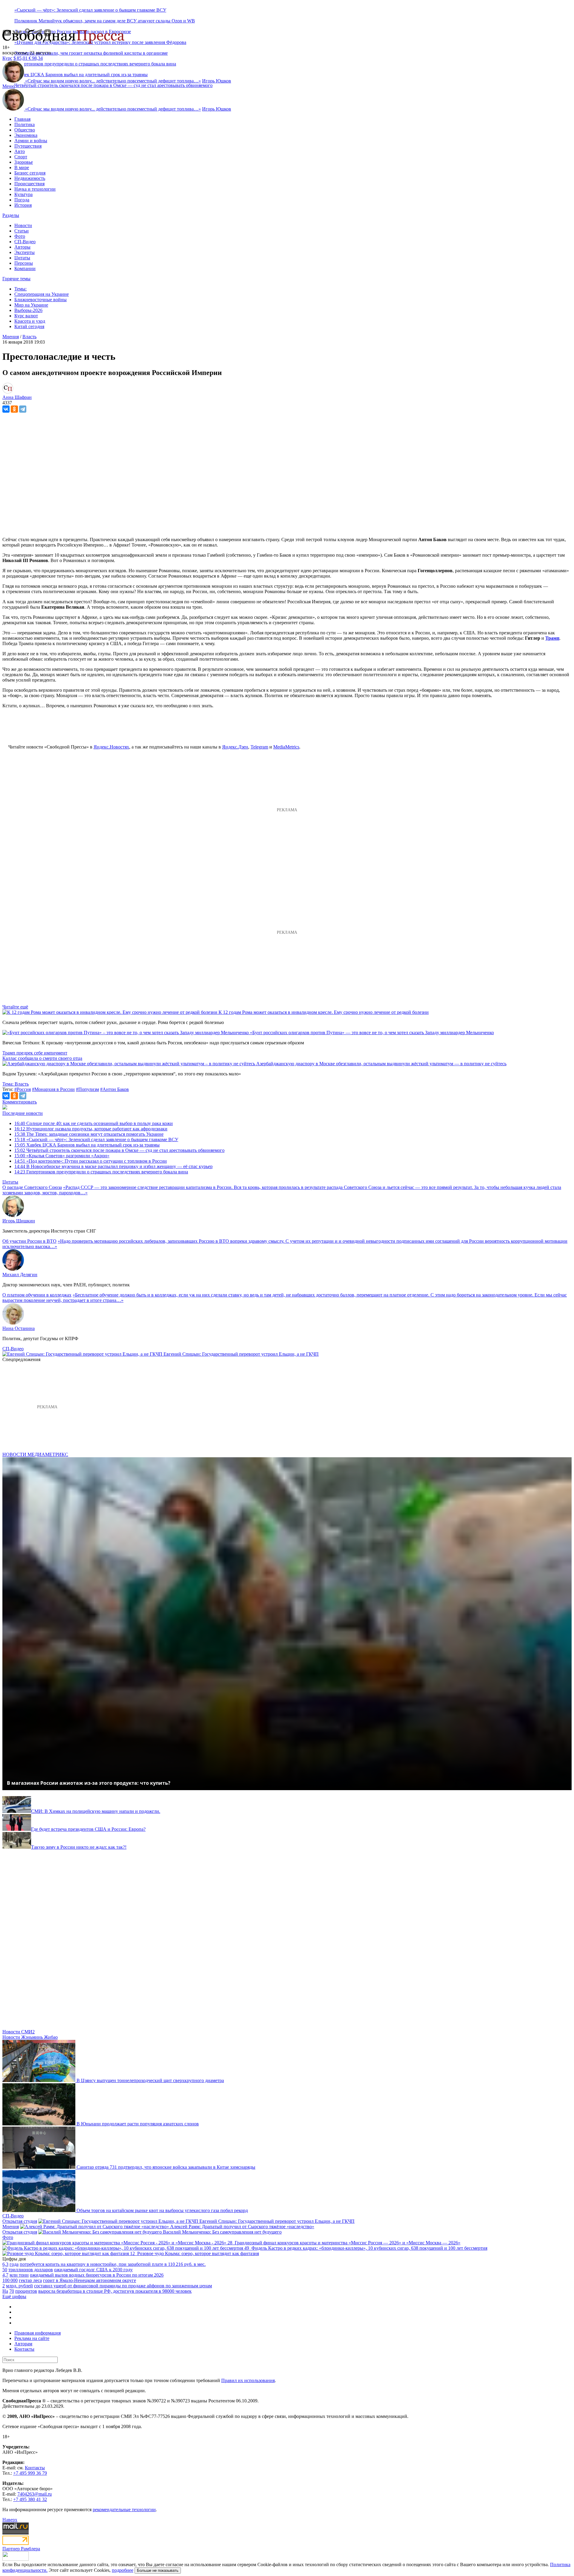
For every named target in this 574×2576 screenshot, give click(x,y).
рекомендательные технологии (124, 2510)
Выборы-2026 (28, 310)
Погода (22, 200)
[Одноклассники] (14, 409)
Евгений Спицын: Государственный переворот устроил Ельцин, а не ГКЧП (241, 1354)
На (5, 2291)
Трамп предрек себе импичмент (35, 1053)
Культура (23, 194)
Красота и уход (30, 321)
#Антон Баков (115, 1089)
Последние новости (23, 1113)
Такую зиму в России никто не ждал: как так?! (79, 1847)
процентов (26, 2291)
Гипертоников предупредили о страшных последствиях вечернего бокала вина (101, 1172)
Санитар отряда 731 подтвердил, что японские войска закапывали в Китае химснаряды (166, 2167)
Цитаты (22, 258)
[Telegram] (23, 409)
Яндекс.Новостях (111, 747)
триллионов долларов (31, 2270)
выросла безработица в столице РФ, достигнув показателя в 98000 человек (115, 2291)
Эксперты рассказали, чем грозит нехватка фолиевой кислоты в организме (91, 53)
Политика (25, 124)
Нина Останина (19, 1328)
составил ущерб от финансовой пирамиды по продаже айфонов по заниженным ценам (123, 2286)
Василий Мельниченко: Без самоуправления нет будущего (222, 2232)
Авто (20, 151)
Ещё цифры (14, 2296)
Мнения (11, 2227)
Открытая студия (20, 2221)
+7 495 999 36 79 (30, 2473)
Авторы (22, 247)
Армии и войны (31, 141)
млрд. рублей (19, 2286)
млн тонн (19, 2275)
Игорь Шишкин (19, 1221)
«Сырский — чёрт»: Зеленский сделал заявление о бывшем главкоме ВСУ (90, 10)
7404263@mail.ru (35, 2494)
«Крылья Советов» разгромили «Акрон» (62, 1156)
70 (12, 2291)
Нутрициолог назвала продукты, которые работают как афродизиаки (91, 1129)
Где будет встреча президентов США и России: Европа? (88, 1829)
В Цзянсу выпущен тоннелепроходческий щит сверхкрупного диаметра (150, 2080)
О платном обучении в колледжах (37, 1295)
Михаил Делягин (20, 1275)
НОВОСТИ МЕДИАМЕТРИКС (35, 1454)
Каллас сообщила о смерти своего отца (42, 1058)
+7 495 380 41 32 (30, 2499)
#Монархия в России (53, 1089)
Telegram (259, 747)
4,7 (5, 2275)
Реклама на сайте (32, 2338)
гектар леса (30, 2280)
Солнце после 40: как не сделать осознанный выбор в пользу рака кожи (94, 1123)
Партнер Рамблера (21, 2549)
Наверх (10, 2520)
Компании (25, 268)
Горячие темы (16, 279)
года (14, 2264)
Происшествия (29, 184)
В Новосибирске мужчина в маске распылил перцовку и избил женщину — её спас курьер (113, 1166)
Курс (7, 58)
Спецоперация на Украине (42, 294)
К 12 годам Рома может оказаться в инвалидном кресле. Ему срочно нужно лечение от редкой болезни (324, 1012)
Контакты (24, 2349)
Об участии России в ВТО (29, 1241)
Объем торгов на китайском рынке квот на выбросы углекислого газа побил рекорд (162, 2210)
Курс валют (26, 316)
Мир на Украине (31, 305)
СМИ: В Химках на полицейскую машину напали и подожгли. (96, 1811)
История (23, 205)
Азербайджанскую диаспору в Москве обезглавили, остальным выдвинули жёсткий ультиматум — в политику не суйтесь (381, 1064)
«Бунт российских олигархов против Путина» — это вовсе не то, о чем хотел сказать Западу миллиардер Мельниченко (372, 1033)
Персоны (24, 263)
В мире (22, 167)
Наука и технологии (35, 189)
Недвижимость (30, 178)
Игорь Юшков (217, 81)
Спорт (21, 157)
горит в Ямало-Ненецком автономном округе (90, 2280)
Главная (22, 119)
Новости (23, 225)
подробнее (123, 2570)
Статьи (22, 231)
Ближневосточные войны (41, 300)
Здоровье (24, 162)
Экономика (26, 135)
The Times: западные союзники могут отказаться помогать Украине (89, 1134)
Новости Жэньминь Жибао (30, 2037)
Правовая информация (38, 2333)
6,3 (5, 2264)
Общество (25, 130)
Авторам (23, 2344)
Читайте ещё (15, 1007)
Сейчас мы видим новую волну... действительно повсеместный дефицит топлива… (113, 81)
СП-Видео (25, 242)
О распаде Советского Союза (32, 1187)
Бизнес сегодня (30, 173)
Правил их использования (248, 2380)
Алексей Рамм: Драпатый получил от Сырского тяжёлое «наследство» (242, 2227)
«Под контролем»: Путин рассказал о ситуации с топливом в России (91, 1161)
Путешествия (28, 146)
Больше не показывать (158, 2570)
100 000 (10, 2280)
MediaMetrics (286, 747)
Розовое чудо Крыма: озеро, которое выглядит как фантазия (198, 2253)
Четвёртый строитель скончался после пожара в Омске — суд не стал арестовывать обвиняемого (113, 85)
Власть (29, 337)
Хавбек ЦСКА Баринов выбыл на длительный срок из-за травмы (87, 1145)
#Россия (23, 1089)
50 (5, 2270)
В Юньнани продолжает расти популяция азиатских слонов (138, 2124)
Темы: (20, 289)
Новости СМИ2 (19, 2032)
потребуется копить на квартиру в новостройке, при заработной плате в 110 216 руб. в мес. (113, 2264)
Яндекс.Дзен (235, 747)
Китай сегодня (29, 326)
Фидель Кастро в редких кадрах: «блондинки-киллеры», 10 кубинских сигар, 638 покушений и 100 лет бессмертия (369, 2248)
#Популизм (87, 1089)
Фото (20, 236)
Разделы (11, 215)
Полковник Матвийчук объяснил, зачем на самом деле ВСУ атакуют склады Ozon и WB (105, 21)
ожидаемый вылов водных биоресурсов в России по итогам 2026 (97, 2275)
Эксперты (25, 252)
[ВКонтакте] (6, 409)
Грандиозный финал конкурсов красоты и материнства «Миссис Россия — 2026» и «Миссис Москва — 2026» (348, 2243)
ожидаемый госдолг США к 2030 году (93, 2270)
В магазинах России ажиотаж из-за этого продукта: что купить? (89, 1783)
